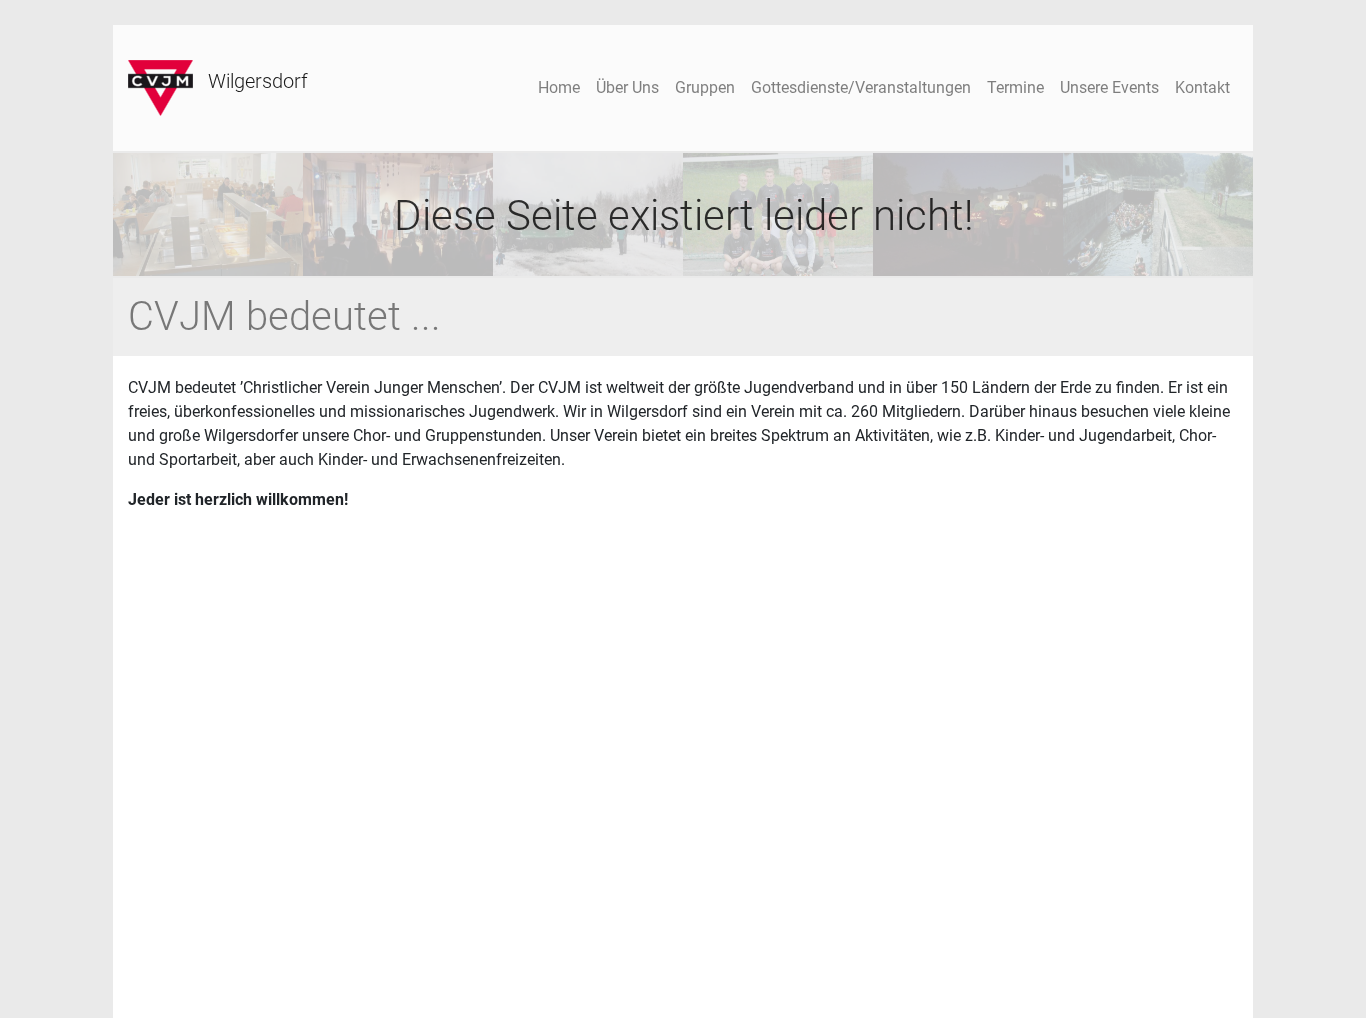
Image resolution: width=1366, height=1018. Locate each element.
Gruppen (705, 87)
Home (559, 87)
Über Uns (627, 87)
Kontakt (1202, 87)
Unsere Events (1109, 87)
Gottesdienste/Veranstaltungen (861, 87)
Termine (1015, 87)
